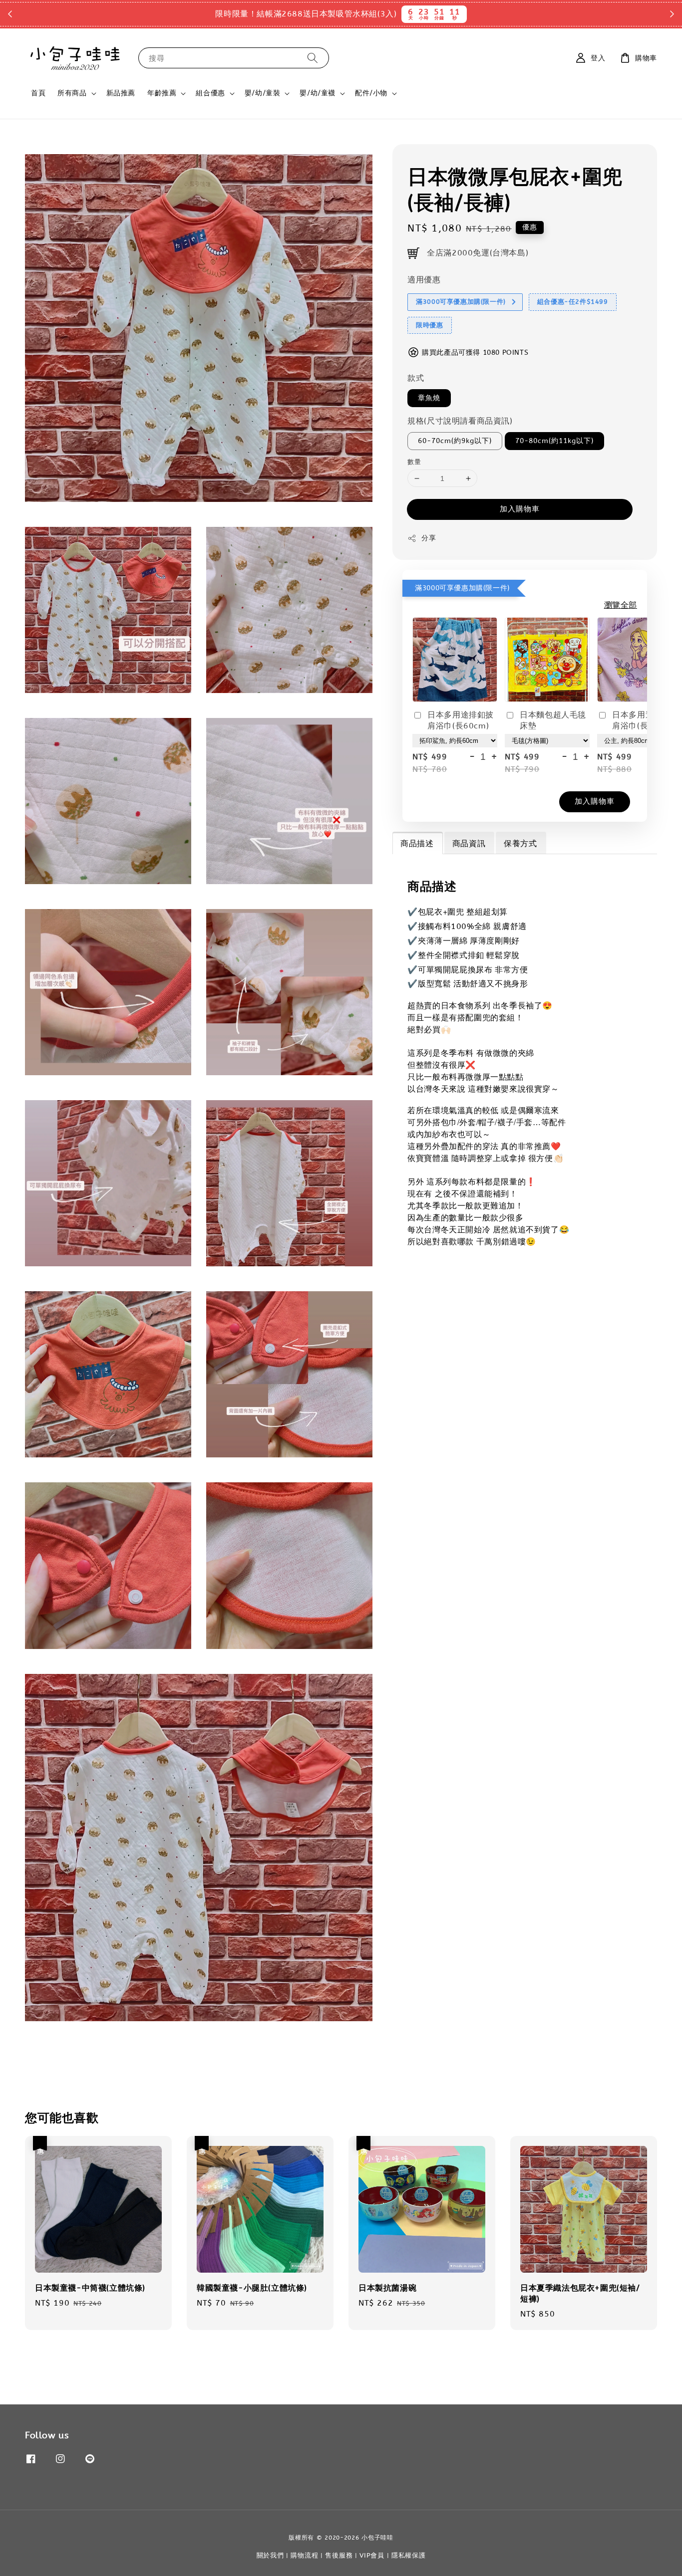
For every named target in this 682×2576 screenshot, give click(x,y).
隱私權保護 (409, 2555)
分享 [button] (429, 538)
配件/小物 (371, 93)
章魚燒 (429, 398)
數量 (414, 462)
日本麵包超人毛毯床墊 (553, 720)
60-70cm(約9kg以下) (455, 441)
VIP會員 (372, 2555)
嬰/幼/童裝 (263, 93)
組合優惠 (210, 93)
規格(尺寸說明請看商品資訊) (460, 421)
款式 (416, 378)
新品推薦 (121, 93)
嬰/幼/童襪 (318, 93)
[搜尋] (313, 58)
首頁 (38, 93)
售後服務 (339, 2555)
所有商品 (72, 93)
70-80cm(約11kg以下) (554, 441)
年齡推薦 (162, 93)
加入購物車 (520, 509)
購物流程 (304, 2555)
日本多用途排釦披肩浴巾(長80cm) (645, 720)
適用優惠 (424, 280)
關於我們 (270, 2555)
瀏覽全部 (621, 605)
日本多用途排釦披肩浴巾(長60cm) (461, 720)
